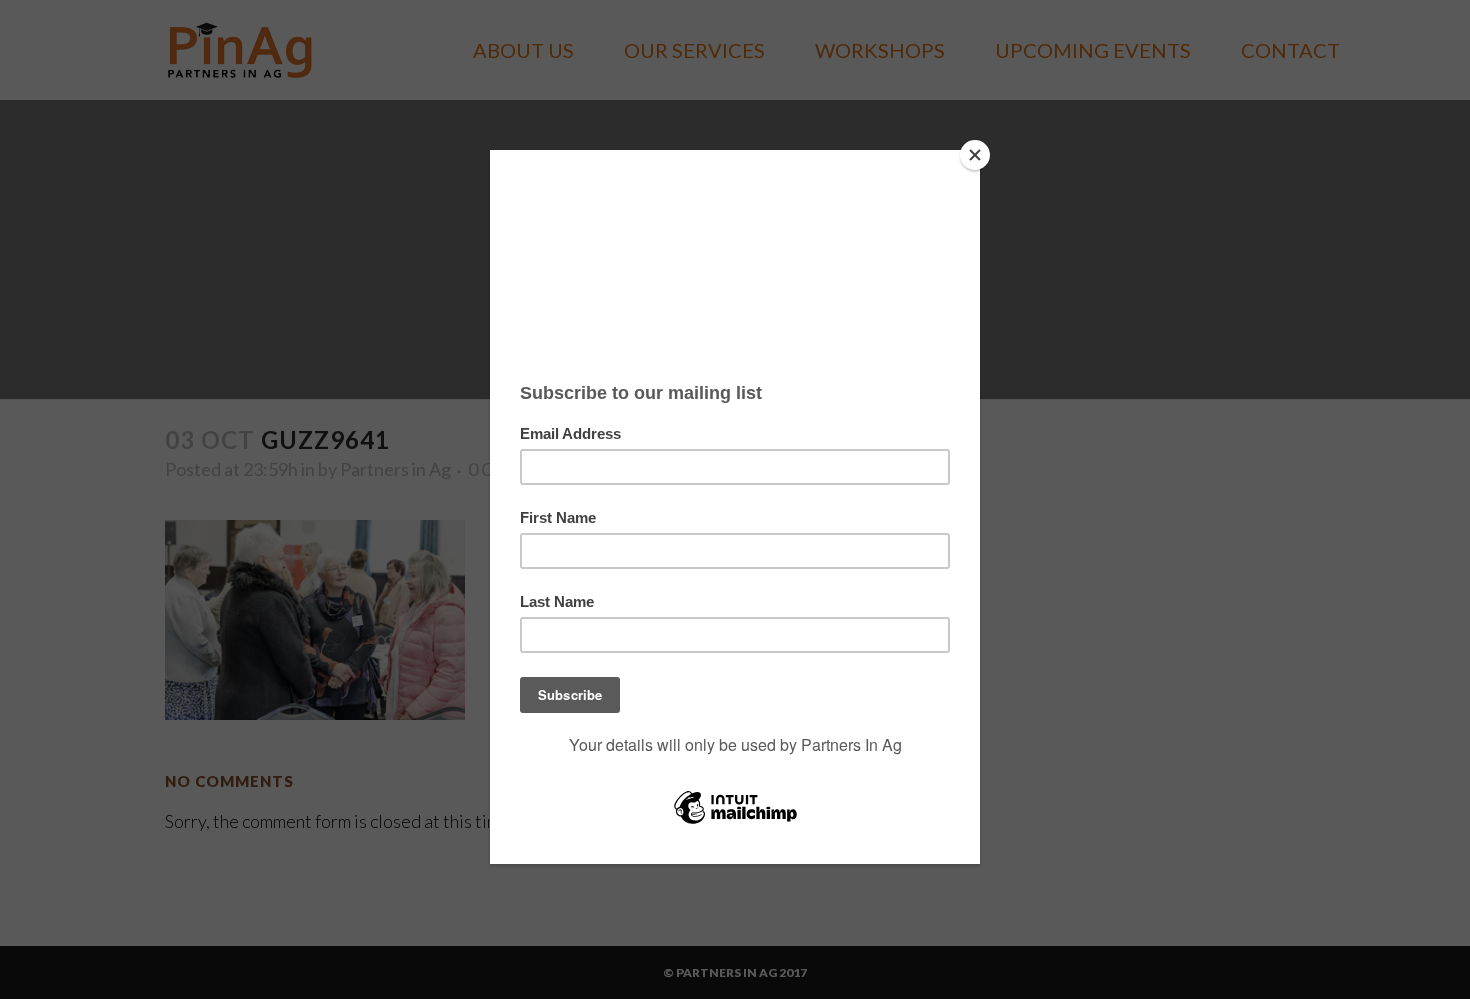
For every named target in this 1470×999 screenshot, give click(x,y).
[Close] (975, 155)
